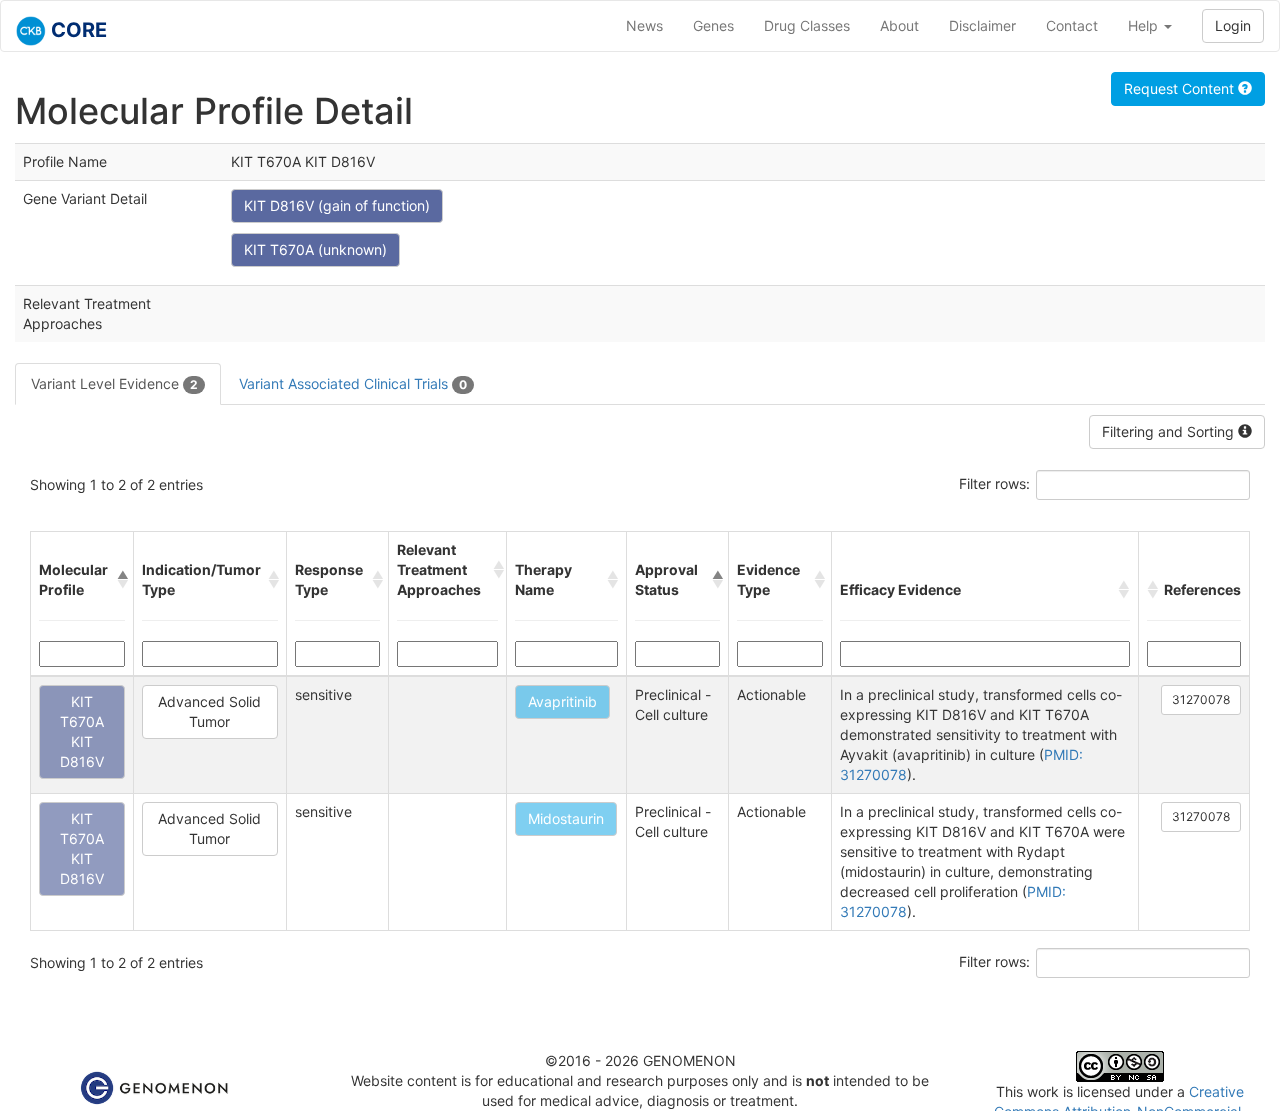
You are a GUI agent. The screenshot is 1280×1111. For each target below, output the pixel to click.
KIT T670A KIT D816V (82, 731)
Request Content (1181, 88)
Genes (713, 25)
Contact (1072, 25)
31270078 (1201, 699)
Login (1233, 25)
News (644, 25)
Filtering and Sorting (1170, 431)
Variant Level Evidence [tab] (114, 383)
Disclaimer (982, 25)
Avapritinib (562, 701)
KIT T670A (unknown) (315, 249)
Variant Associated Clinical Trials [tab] (353, 383)
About (899, 25)
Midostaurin (566, 818)
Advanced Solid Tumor (209, 711)
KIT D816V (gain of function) (337, 205)
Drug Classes (807, 25)
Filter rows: (994, 483)
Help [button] (1145, 25)
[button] (121, 580)
